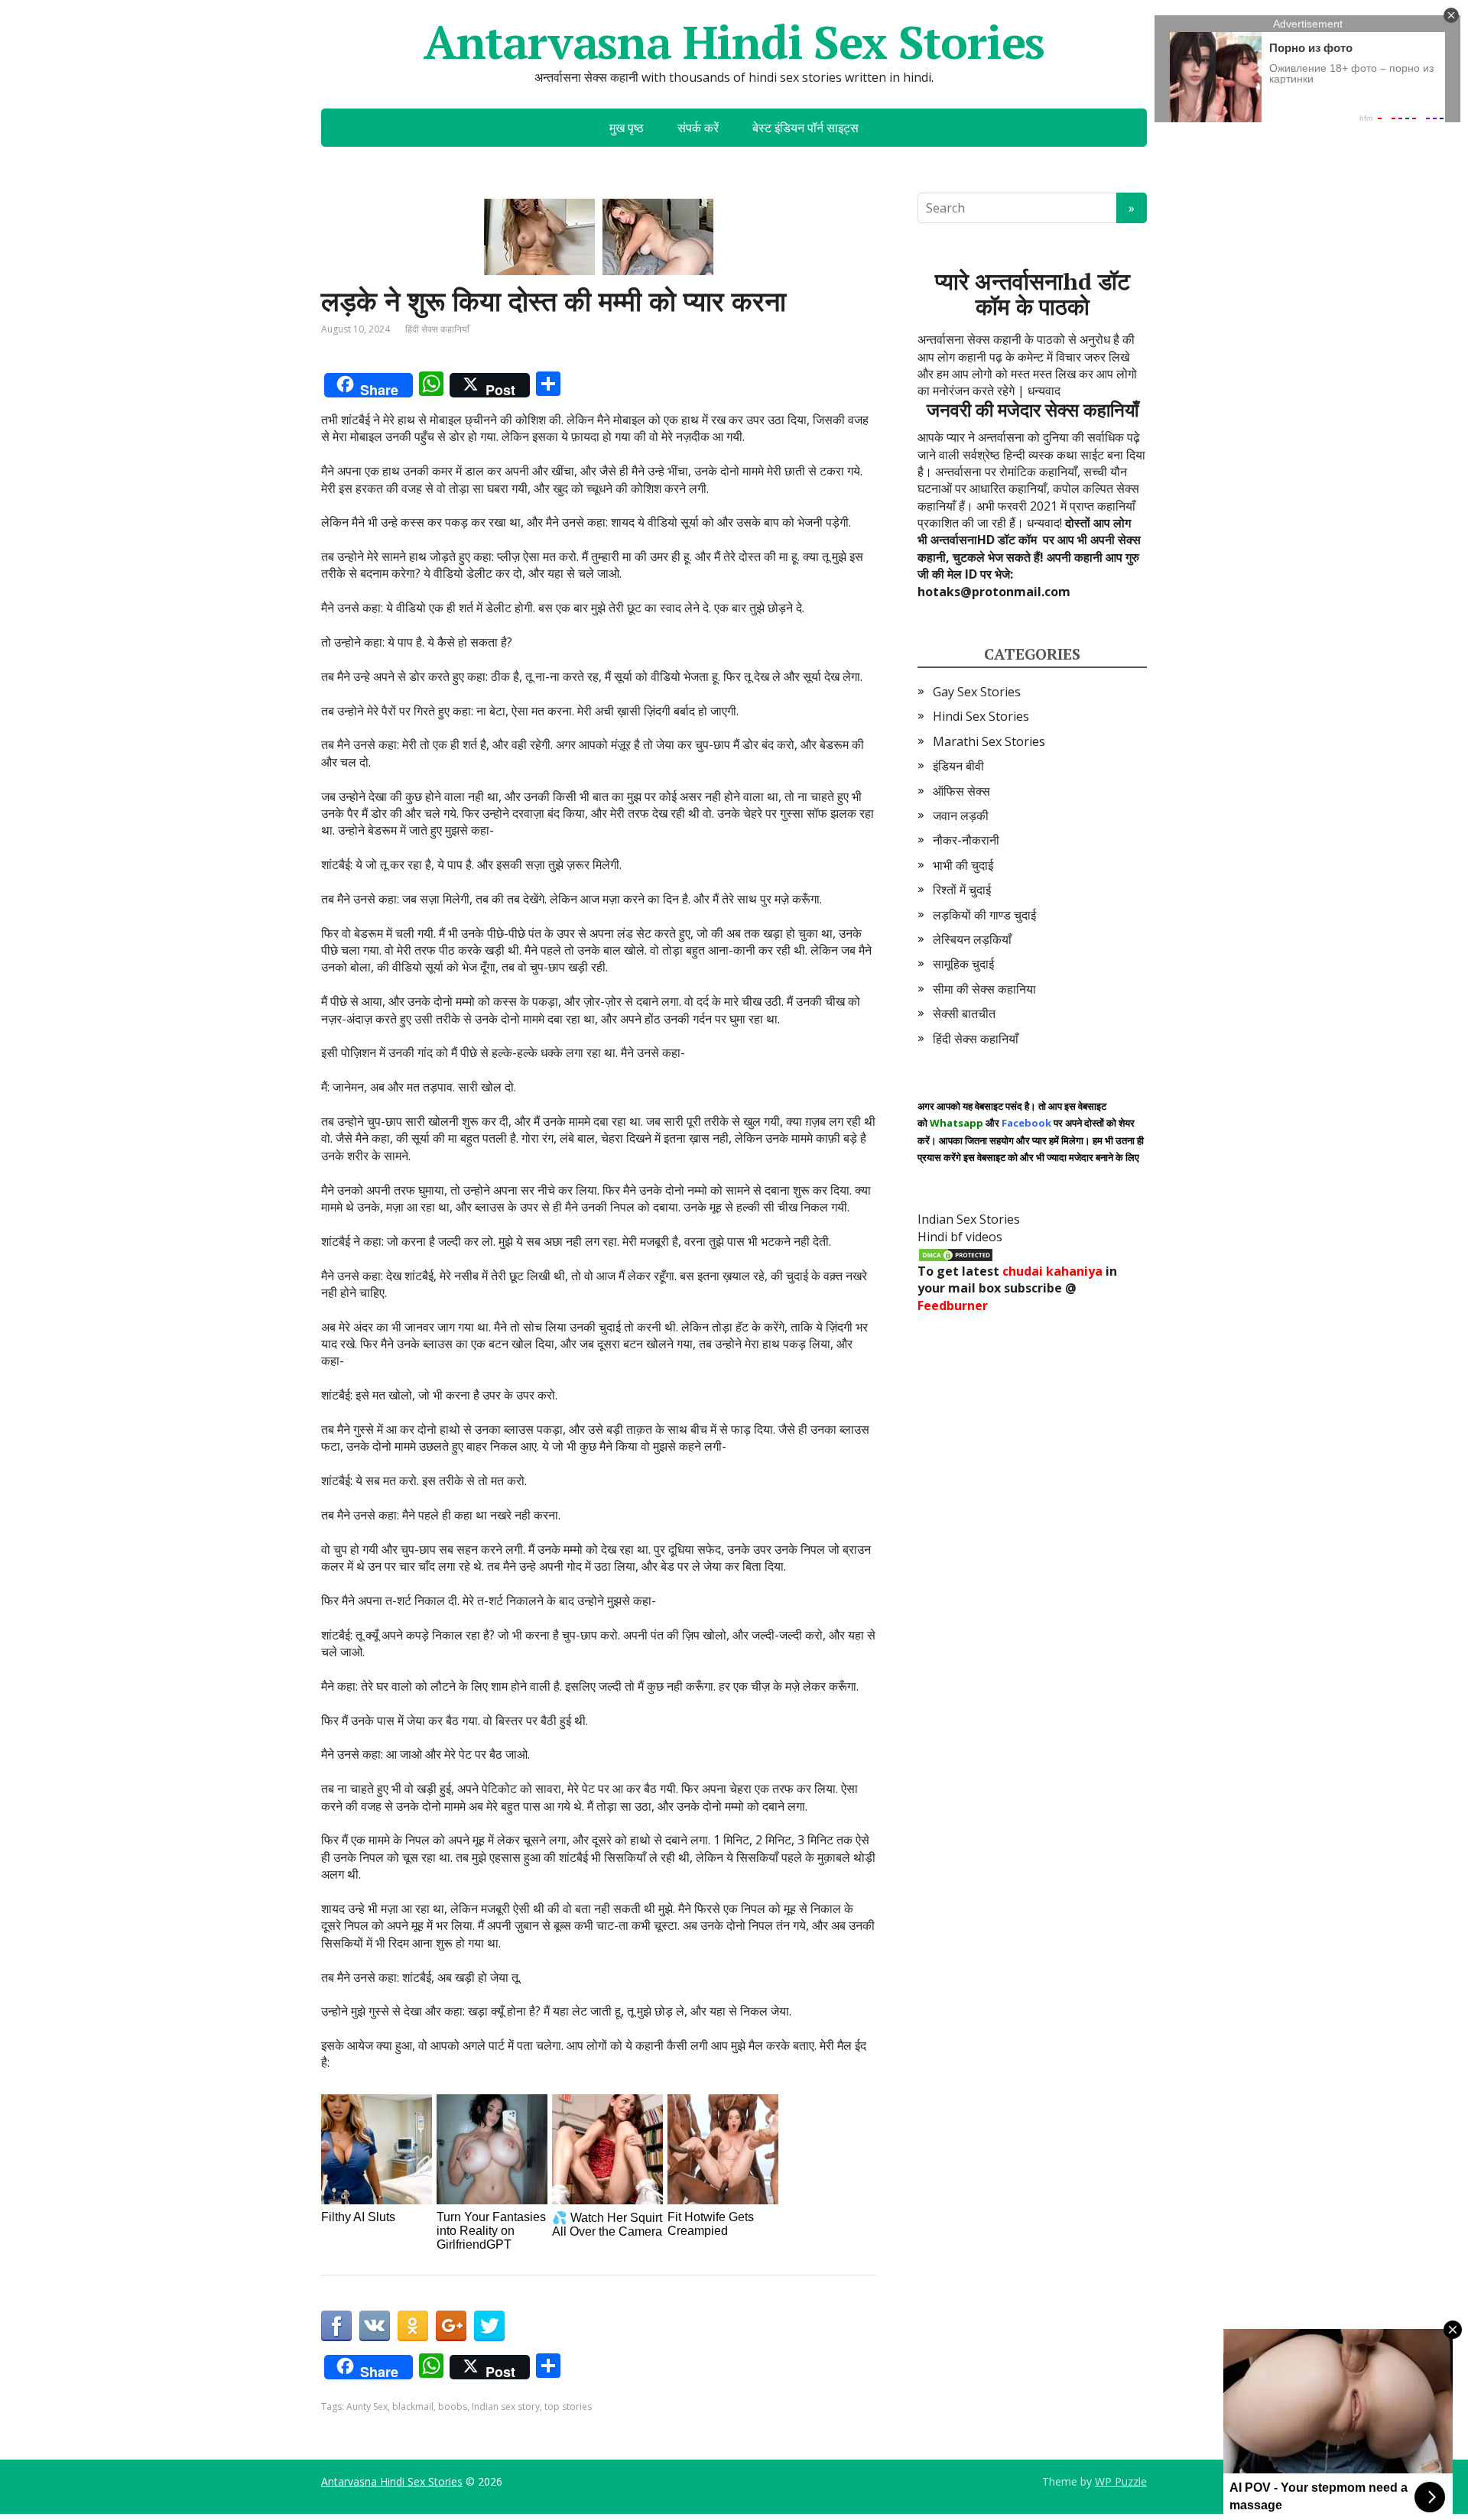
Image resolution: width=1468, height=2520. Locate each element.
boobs (453, 2406)
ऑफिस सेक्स (961, 791)
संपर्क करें (698, 128)
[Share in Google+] (451, 2326)
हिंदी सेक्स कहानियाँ (437, 329)
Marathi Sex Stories (989, 741)
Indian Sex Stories (969, 1219)
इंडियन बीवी (958, 766)
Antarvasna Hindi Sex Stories (734, 42)
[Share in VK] (375, 2326)
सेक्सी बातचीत (964, 1014)
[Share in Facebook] (336, 2326)
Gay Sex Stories (977, 692)
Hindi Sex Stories (981, 716)
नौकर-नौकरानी (966, 840)
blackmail (413, 2406)
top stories (568, 2406)
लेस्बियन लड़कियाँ (972, 939)
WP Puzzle (1121, 2481)
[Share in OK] (413, 2326)
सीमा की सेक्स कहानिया (984, 989)
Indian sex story (506, 2406)
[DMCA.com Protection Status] (956, 1254)
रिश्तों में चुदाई (962, 890)
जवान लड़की (961, 816)
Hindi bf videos (960, 1237)
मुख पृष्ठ (627, 128)
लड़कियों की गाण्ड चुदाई (984, 915)
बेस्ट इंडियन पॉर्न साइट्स (805, 128)
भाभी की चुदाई (963, 865)
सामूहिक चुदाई (963, 964)
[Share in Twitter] (489, 2326)
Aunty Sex (367, 2406)
